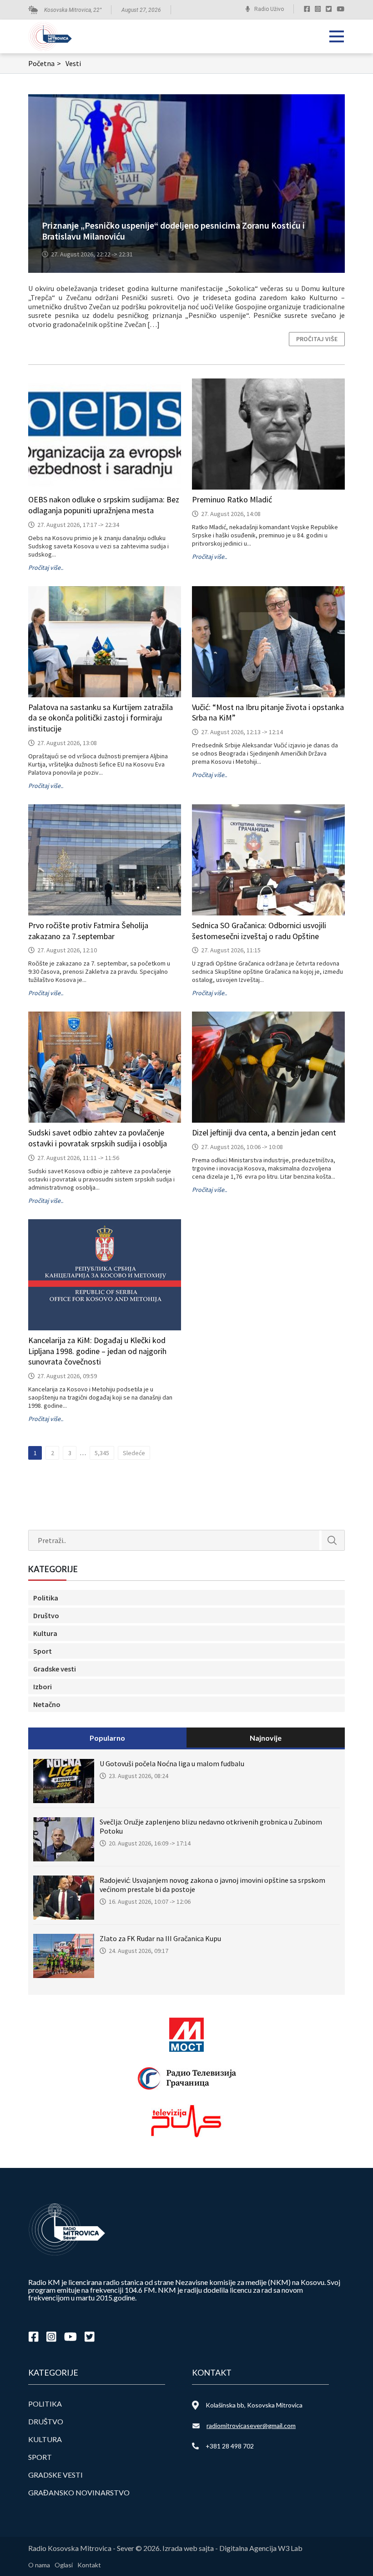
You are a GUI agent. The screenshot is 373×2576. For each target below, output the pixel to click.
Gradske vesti (55, 1669)
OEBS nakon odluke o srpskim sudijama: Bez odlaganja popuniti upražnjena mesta (104, 505)
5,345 (102, 1453)
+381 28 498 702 (230, 2446)
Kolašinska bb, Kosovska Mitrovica (254, 2405)
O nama (39, 2565)
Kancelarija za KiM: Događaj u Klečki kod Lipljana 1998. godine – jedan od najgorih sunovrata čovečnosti (97, 1351)
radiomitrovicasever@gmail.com (251, 2425)
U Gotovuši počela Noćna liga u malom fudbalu (172, 1763)
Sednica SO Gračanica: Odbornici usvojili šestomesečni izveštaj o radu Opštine (259, 931)
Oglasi (64, 2565)
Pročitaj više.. (46, 567)
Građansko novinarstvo (79, 2492)
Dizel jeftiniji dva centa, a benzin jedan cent (264, 1132)
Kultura (45, 1633)
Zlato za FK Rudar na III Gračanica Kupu (160, 1938)
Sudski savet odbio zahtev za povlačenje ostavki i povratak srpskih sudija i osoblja (98, 1138)
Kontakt (89, 2565)
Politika (46, 1598)
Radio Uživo (269, 9)
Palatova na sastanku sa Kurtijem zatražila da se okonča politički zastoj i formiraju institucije (101, 718)
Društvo (46, 1615)
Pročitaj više (317, 339)
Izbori (43, 1687)
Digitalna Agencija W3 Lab (261, 2548)
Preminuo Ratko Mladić (232, 499)
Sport (43, 1651)
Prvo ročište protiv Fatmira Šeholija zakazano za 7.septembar (88, 931)
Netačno (47, 1704)
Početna (45, 63)
